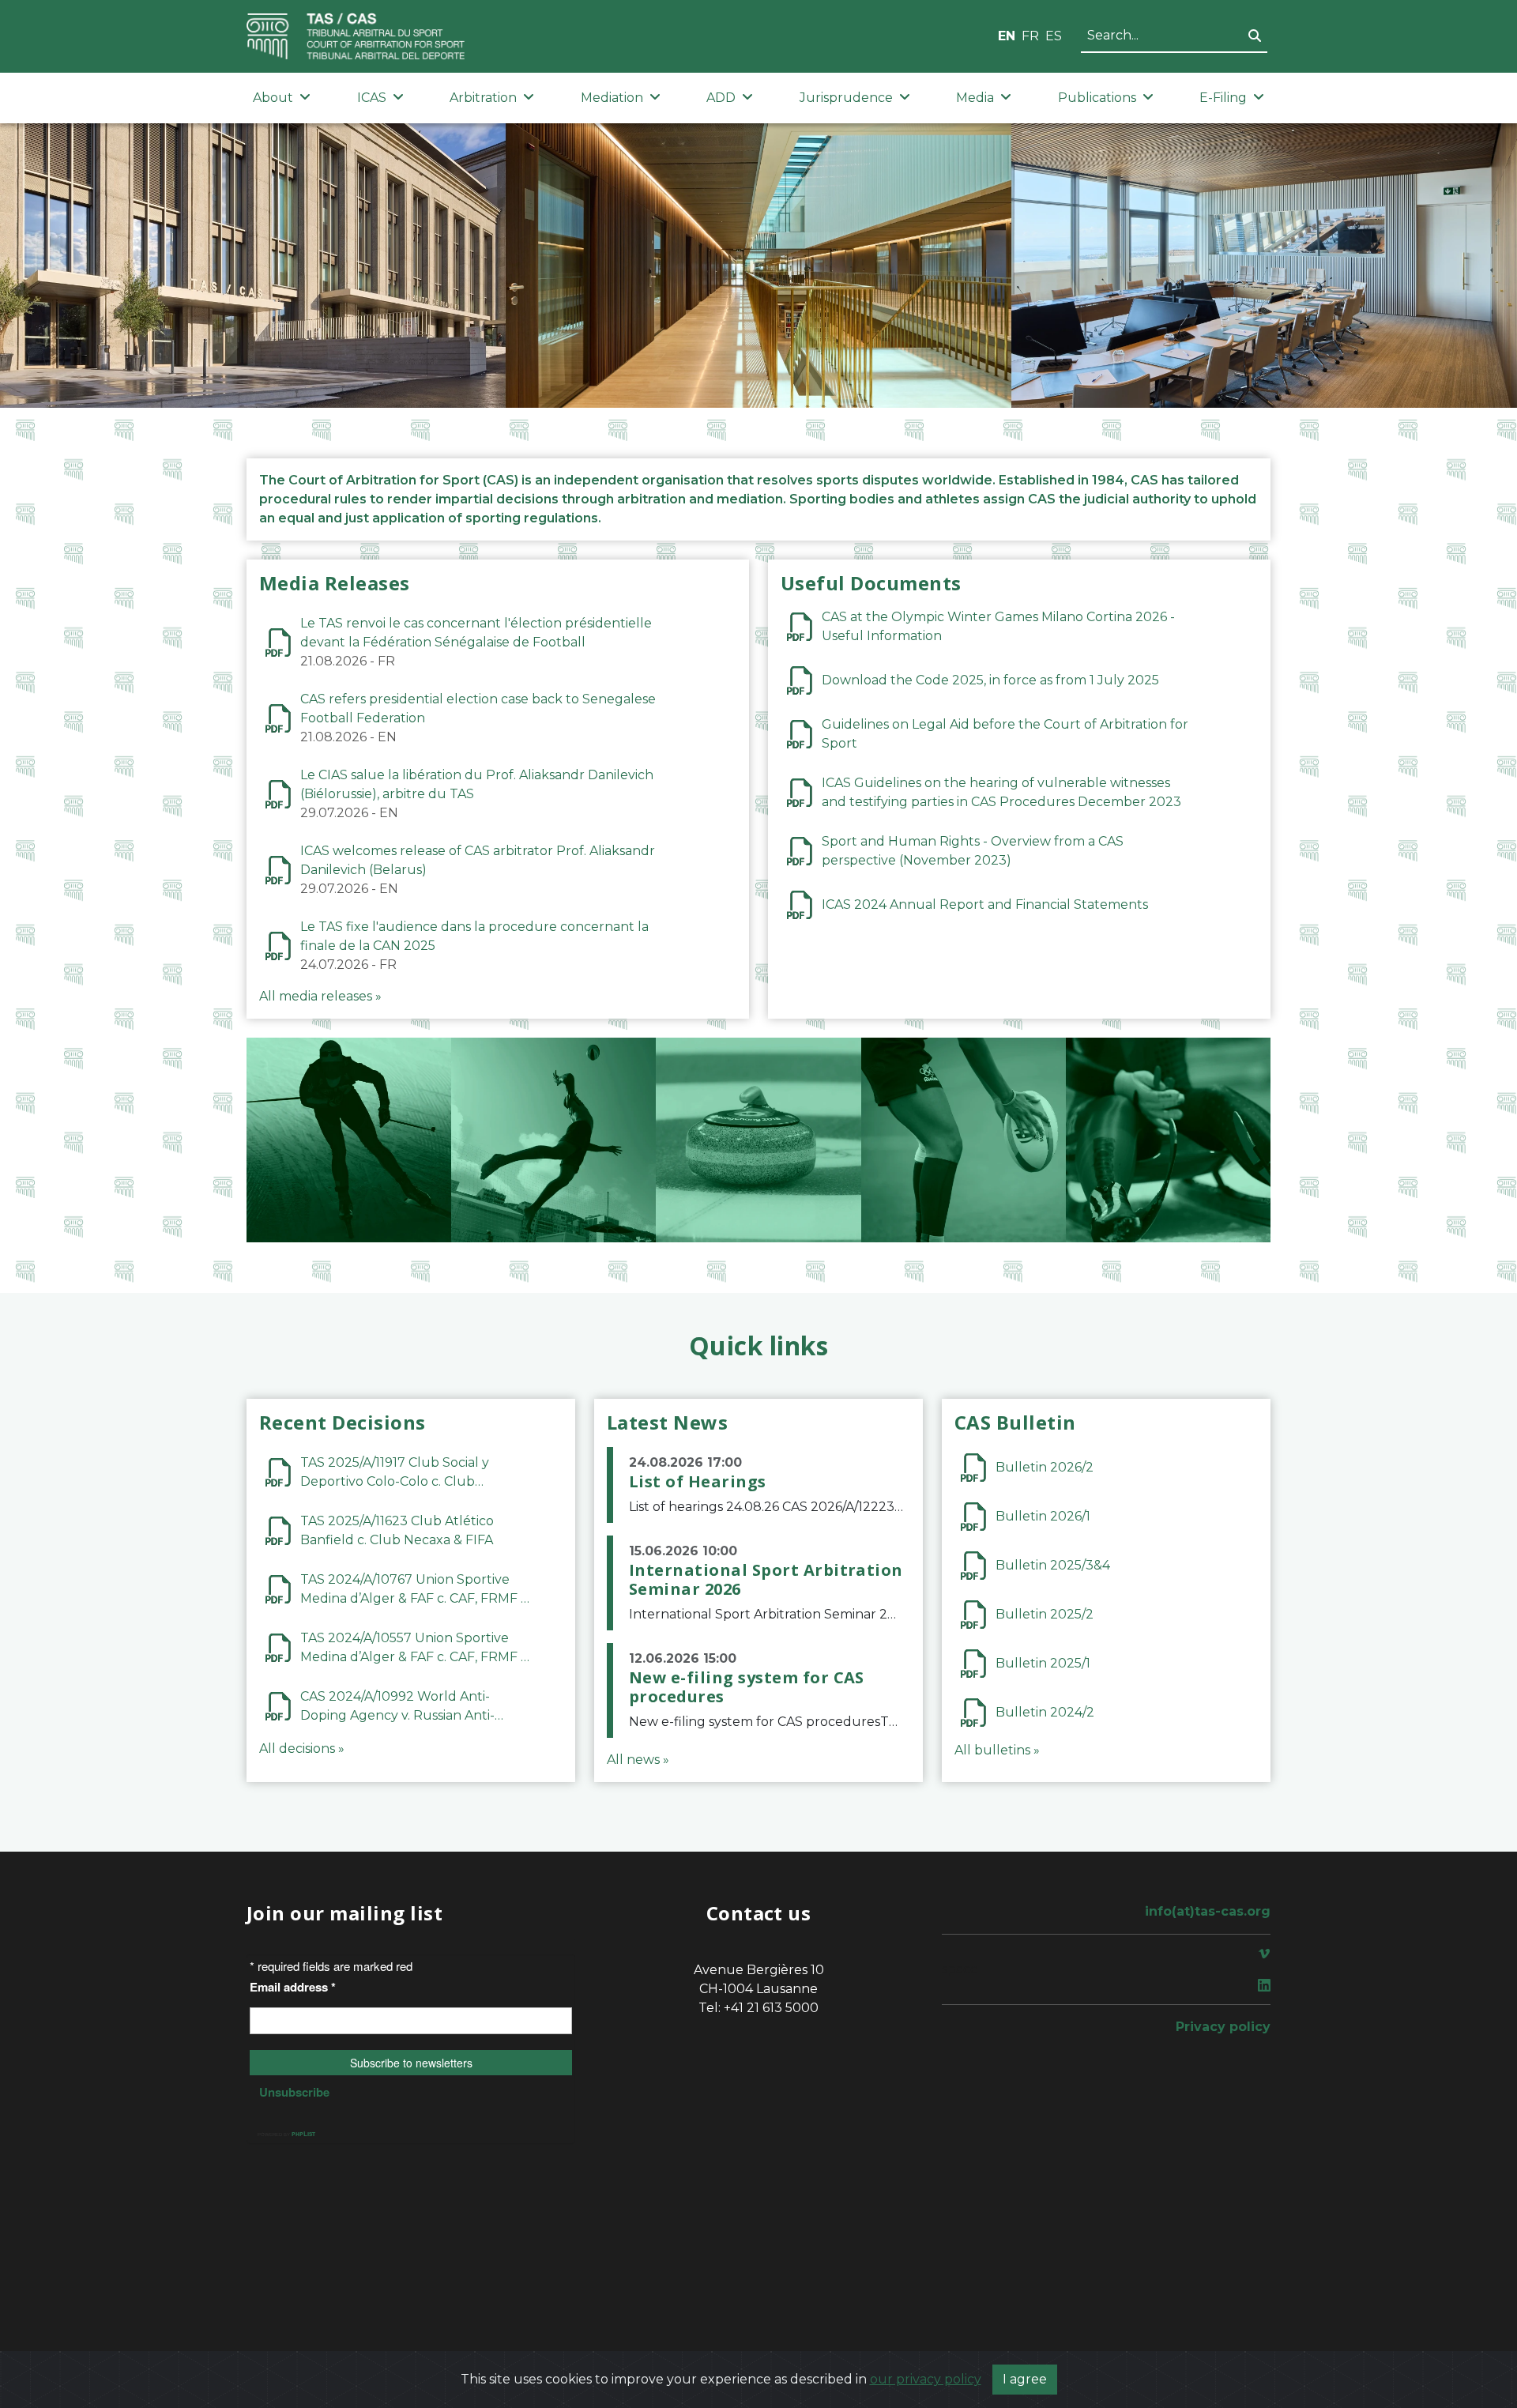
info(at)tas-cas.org (1208, 1911)
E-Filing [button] (1223, 98)
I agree (1025, 2379)
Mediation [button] (612, 98)
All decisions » (302, 1749)
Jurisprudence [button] (846, 98)
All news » (638, 1760)
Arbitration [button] (483, 98)
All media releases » (320, 996)
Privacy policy (1223, 2027)
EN (1007, 36)
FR (1030, 36)
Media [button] (975, 98)
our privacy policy (926, 2379)
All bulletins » (997, 1750)
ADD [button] (721, 98)
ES (1054, 36)
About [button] (273, 98)
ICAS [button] (372, 98)
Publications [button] (1097, 98)
